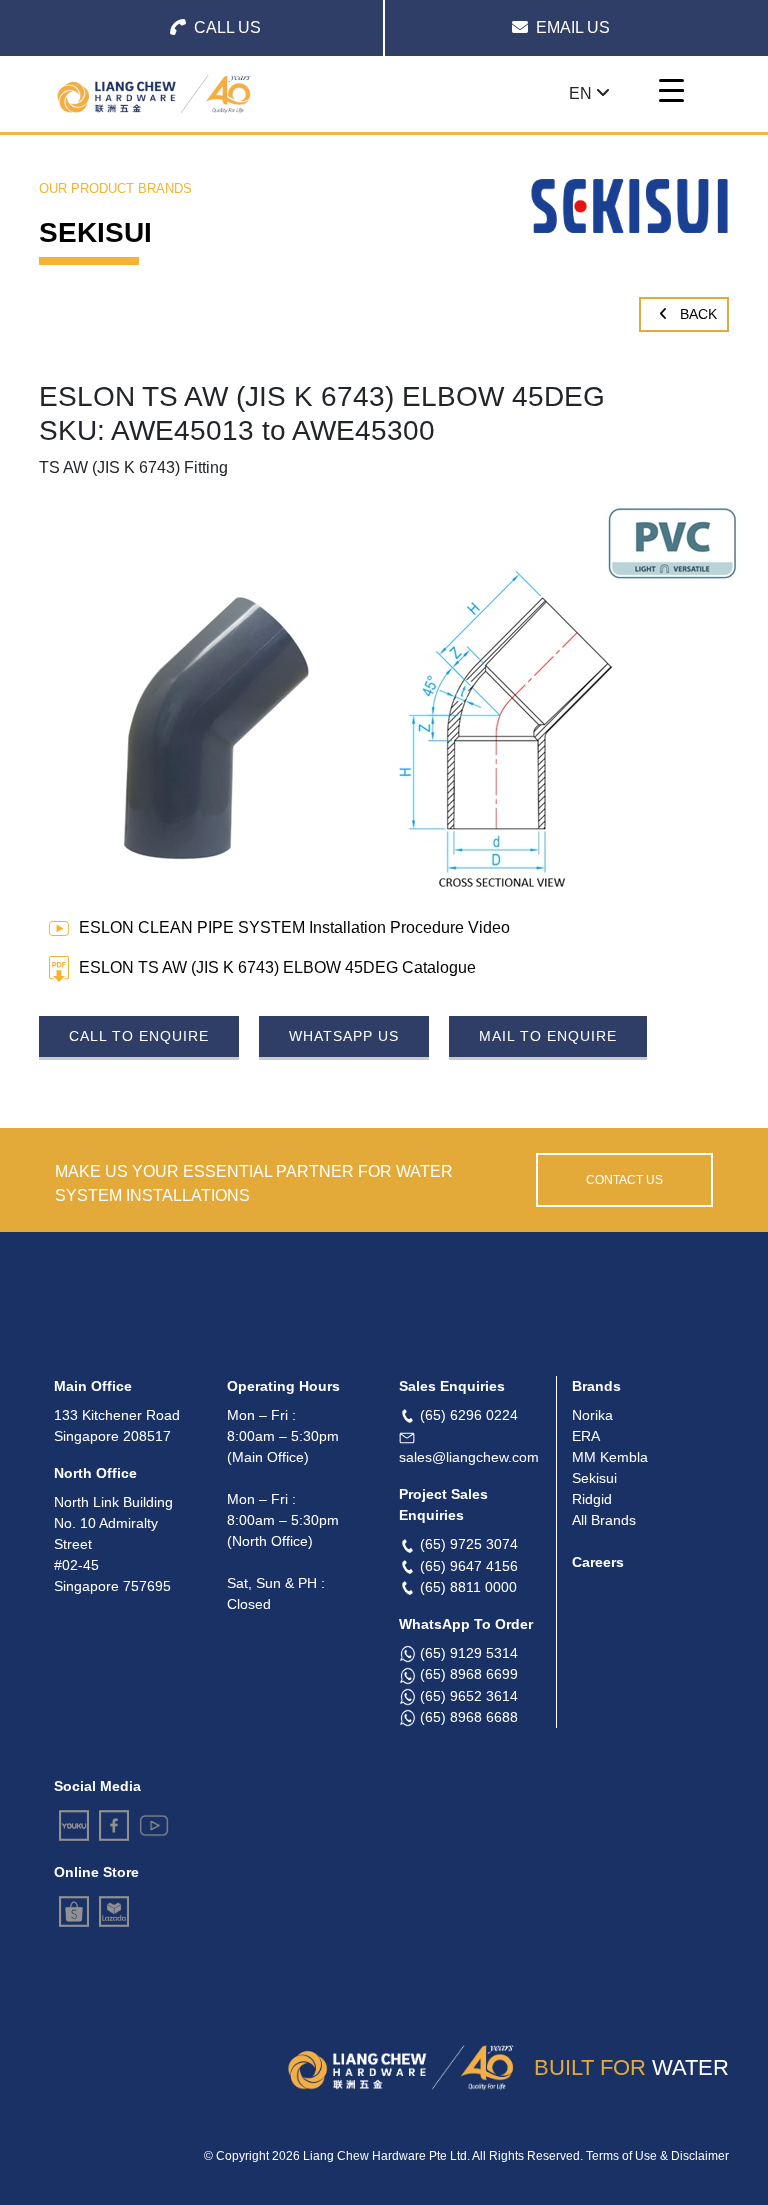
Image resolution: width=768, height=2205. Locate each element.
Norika (592, 1415)
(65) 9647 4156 (469, 1566)
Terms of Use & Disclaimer (657, 2156)
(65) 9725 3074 (469, 1544)
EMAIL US (573, 27)
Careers (598, 1562)
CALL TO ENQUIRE (139, 1036)
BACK (696, 314)
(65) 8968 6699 (469, 1674)
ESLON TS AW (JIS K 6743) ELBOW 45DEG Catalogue (277, 967)
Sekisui (594, 1478)
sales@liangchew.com (469, 1457)
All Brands (604, 1520)
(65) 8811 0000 (468, 1587)
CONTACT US (624, 1180)
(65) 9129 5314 (469, 1653)
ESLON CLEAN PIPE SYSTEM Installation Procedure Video (294, 927)
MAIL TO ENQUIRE (548, 1036)
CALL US (227, 27)
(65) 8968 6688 (469, 1717)
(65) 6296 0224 (469, 1415)
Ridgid (592, 1499)
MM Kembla (610, 1457)
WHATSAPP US (344, 1036)
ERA (586, 1436)
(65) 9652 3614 (469, 1696)
